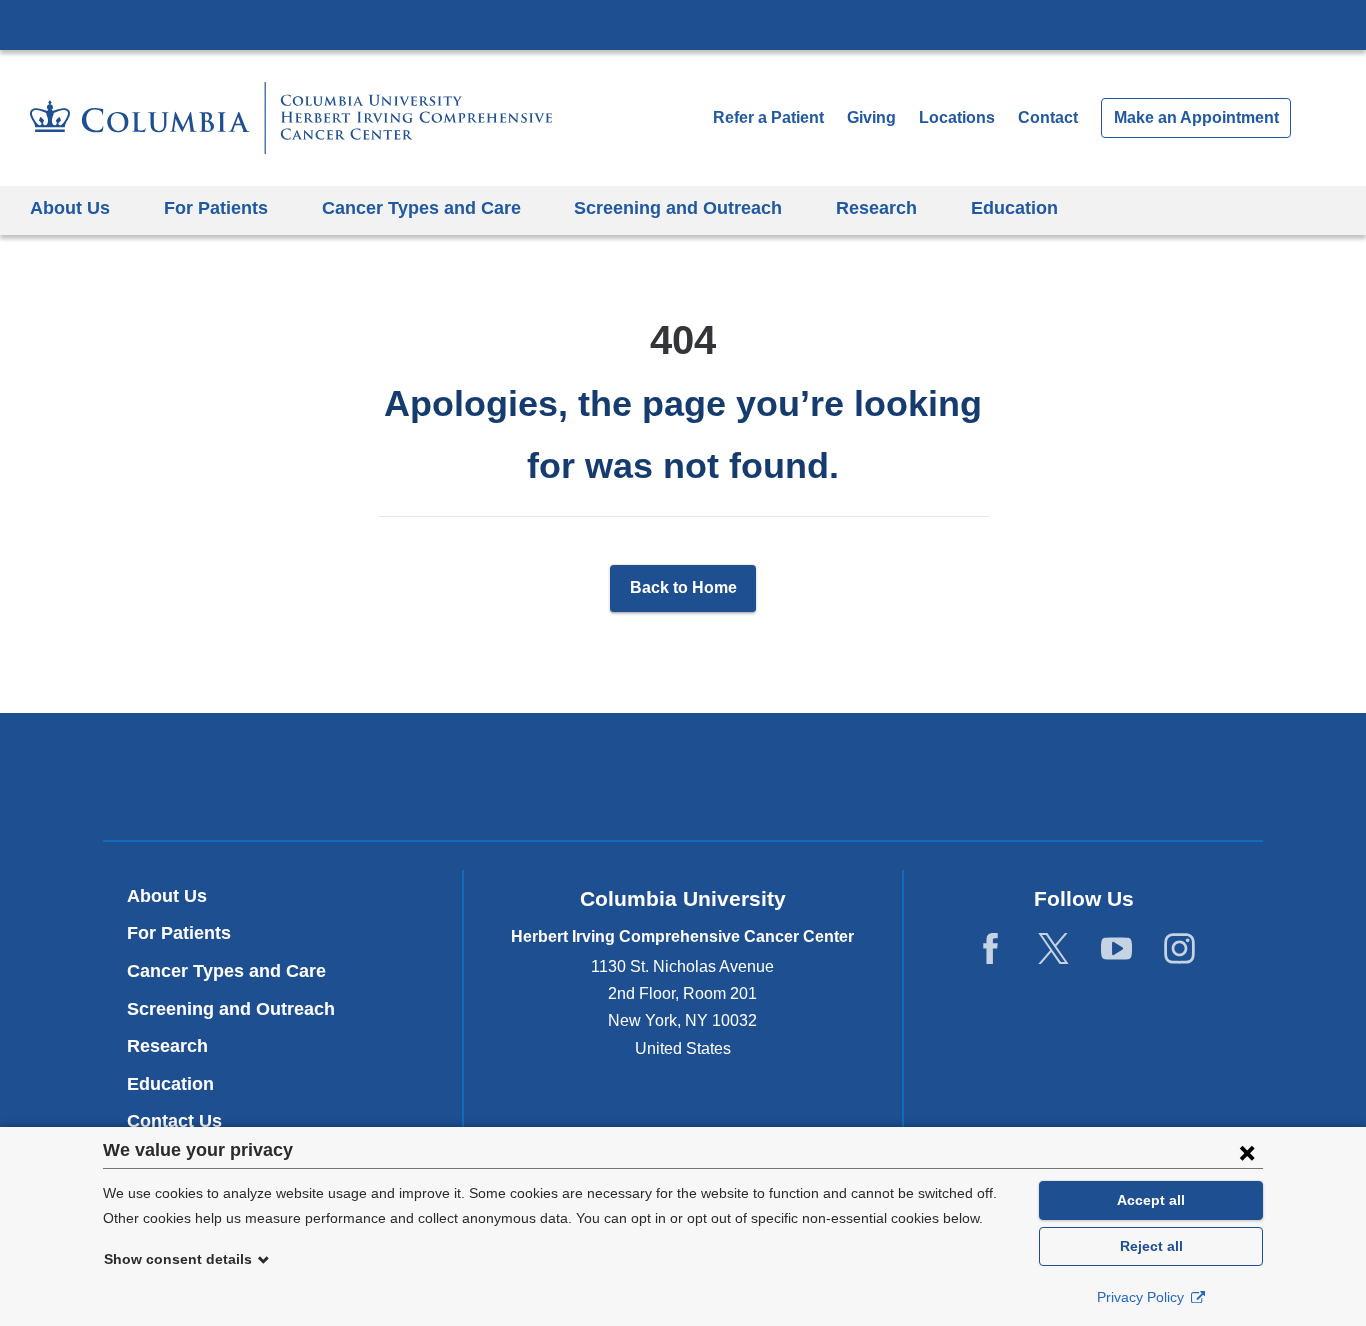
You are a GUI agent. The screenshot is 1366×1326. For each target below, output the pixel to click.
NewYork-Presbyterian (683, 781)
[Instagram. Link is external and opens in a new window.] (1179, 949)
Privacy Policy (1142, 1297)
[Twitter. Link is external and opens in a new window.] (1053, 949)
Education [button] (1014, 208)
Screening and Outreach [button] (678, 208)
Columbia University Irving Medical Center (683, 24)
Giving (871, 117)
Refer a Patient (768, 117)
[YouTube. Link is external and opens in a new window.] (1116, 949)
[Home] (291, 118)
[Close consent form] (1247, 1152)
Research (167, 1046)
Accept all (1151, 1200)
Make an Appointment (1196, 117)
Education (170, 1084)
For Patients (179, 933)
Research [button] (876, 208)
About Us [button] (70, 208)
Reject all (1151, 1246)
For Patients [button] (216, 208)
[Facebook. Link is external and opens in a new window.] (990, 949)
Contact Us (174, 1121)
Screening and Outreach (231, 1009)
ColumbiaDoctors (971, 776)
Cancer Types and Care (226, 971)
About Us (167, 896)
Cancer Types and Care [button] (421, 208)
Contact (1048, 117)
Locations (959, 117)
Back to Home (683, 587)
